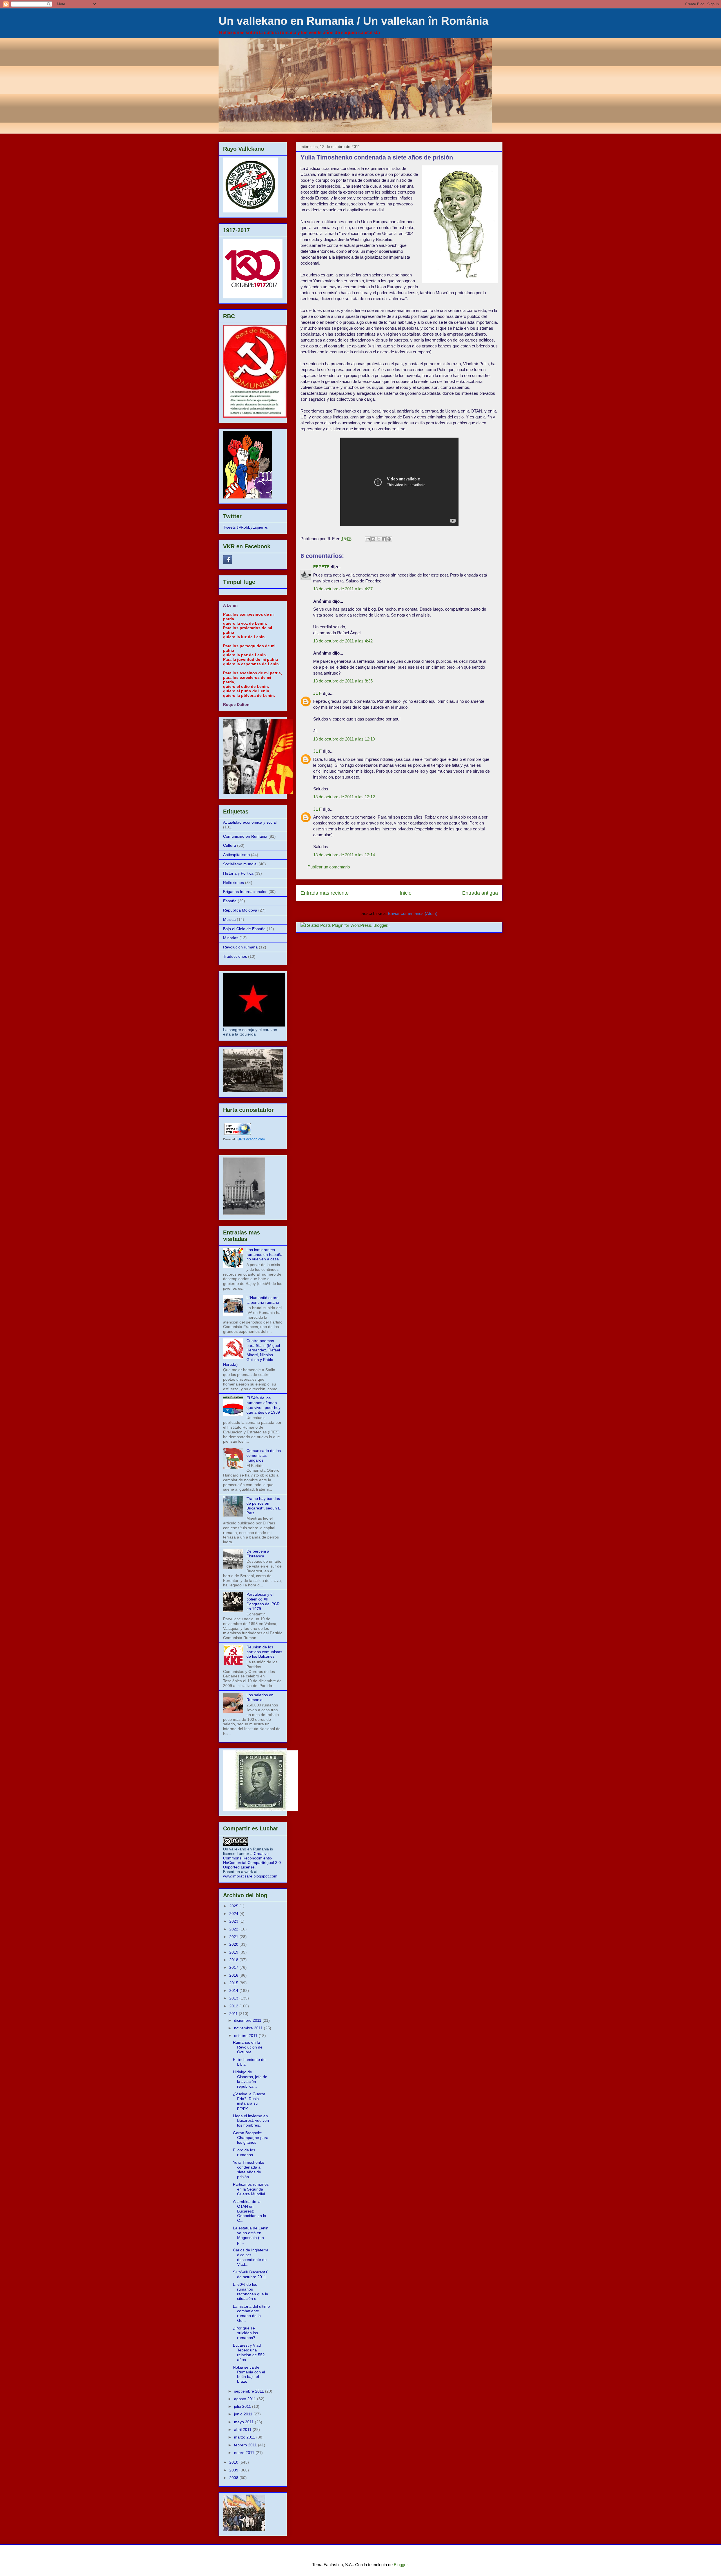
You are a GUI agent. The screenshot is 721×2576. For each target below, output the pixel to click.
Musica (229, 919)
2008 (234, 2478)
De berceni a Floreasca (258, 1554)
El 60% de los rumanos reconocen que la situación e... (251, 2291)
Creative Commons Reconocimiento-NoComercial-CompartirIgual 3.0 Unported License (252, 1860)
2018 (234, 1960)
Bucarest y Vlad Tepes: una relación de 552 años (249, 2352)
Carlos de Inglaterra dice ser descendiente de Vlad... (251, 2257)
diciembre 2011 (248, 2020)
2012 (234, 2006)
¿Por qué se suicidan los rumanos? (245, 2333)
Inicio (406, 893)
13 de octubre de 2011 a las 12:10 (344, 739)
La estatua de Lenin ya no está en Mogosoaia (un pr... (251, 2235)
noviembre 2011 (249, 2028)
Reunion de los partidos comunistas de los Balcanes (264, 1652)
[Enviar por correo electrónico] (368, 539)
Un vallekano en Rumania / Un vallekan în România (353, 21)
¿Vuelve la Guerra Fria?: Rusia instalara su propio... (249, 2101)
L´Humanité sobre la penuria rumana (263, 1300)
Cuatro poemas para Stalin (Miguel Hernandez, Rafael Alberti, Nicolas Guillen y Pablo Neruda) (252, 1353)
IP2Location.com (252, 1139)
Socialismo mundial (240, 864)
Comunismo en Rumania (245, 836)
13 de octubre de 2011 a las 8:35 (343, 681)
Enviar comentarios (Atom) (413, 913)
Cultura (230, 845)
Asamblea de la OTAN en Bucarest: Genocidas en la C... (250, 2211)
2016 (234, 1975)
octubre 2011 (246, 2036)
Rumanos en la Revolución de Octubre (248, 2047)
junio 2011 (244, 2414)
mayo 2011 (244, 2422)
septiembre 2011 (250, 2391)
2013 (234, 1998)
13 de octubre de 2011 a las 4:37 (343, 589)
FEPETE (321, 567)
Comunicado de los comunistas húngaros (264, 1455)
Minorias (231, 938)
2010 (234, 2462)
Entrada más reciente (325, 893)
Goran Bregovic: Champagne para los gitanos (251, 2138)
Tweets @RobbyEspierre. (246, 527)
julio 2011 (243, 2406)
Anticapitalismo (236, 855)
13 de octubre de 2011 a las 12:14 (344, 855)
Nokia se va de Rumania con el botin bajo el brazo (249, 2374)
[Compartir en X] (379, 539)
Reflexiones (233, 883)
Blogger (401, 2565)
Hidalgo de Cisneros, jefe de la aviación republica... (250, 2079)
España (230, 901)
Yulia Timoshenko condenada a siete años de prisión (249, 2169)
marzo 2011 (245, 2437)
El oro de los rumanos (244, 2152)
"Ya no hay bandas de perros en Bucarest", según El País (264, 1506)
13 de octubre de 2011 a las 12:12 (344, 797)
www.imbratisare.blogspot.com (250, 1876)
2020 (234, 1944)
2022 (234, 1929)
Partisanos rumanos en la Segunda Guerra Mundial (251, 2189)
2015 (234, 1983)
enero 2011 (245, 2453)
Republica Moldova (240, 910)
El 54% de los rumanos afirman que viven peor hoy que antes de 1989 (263, 1405)
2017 (234, 1967)
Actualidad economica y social (250, 822)
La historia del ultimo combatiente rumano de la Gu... (251, 2313)
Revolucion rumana (240, 947)
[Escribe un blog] (373, 539)
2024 (234, 1914)
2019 (234, 1952)
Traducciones (235, 956)
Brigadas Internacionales (245, 892)
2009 (234, 2470)
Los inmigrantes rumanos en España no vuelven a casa (264, 1254)
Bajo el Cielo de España (244, 929)
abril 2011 (243, 2429)
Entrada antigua (480, 893)
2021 (234, 1937)
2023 (234, 1921)
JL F (317, 693)
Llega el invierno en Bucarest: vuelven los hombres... (251, 2121)
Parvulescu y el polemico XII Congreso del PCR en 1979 (263, 1601)
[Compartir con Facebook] (384, 539)
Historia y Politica (238, 873)
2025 (234, 1906)
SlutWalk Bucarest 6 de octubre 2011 (251, 2274)
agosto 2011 (246, 2399)
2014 (234, 1990)
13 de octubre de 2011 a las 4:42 (343, 641)
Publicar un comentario (329, 867)
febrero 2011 (246, 2445)
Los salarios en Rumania (260, 1697)
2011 (234, 2014)
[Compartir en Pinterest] (389, 539)
